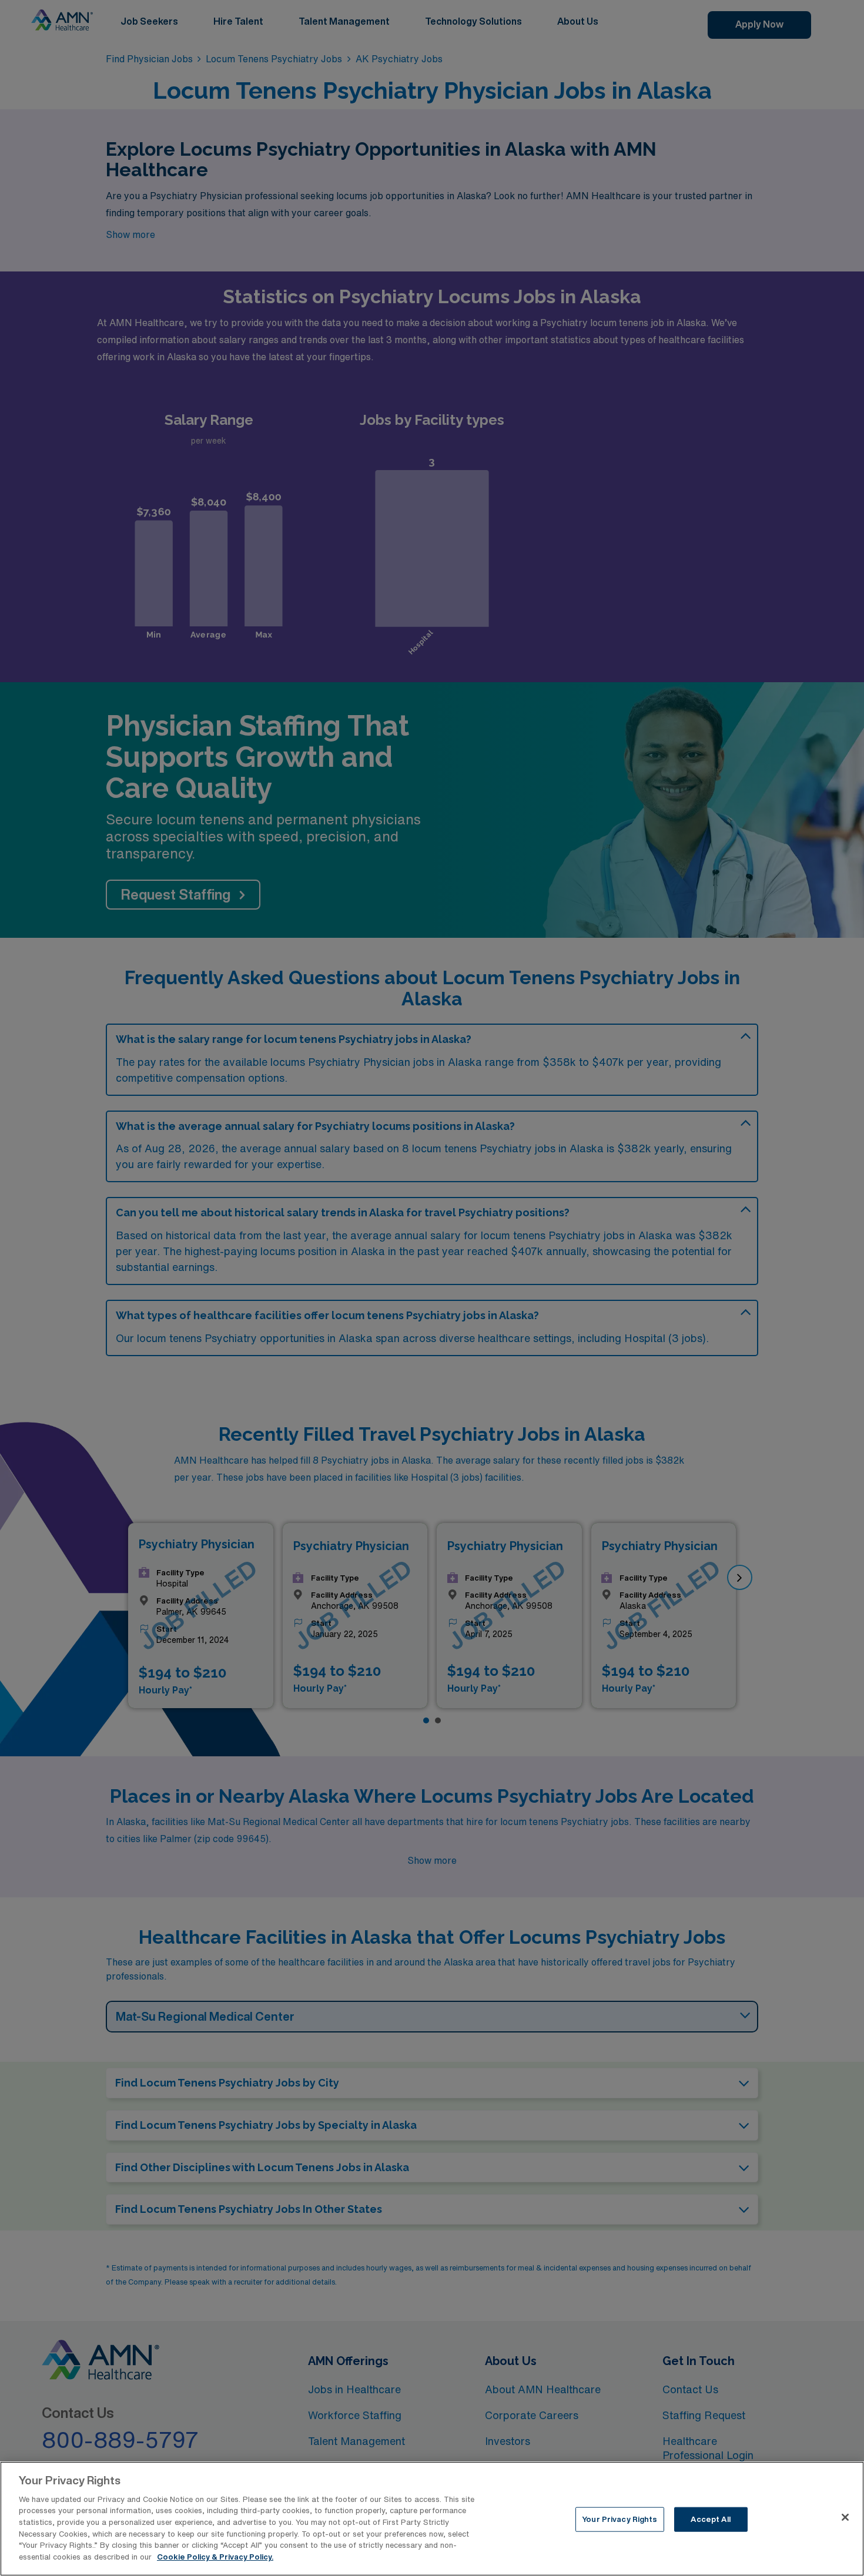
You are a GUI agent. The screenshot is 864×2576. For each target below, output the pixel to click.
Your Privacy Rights (619, 2519)
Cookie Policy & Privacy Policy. (215, 2556)
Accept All (710, 2519)
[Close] (845, 2517)
